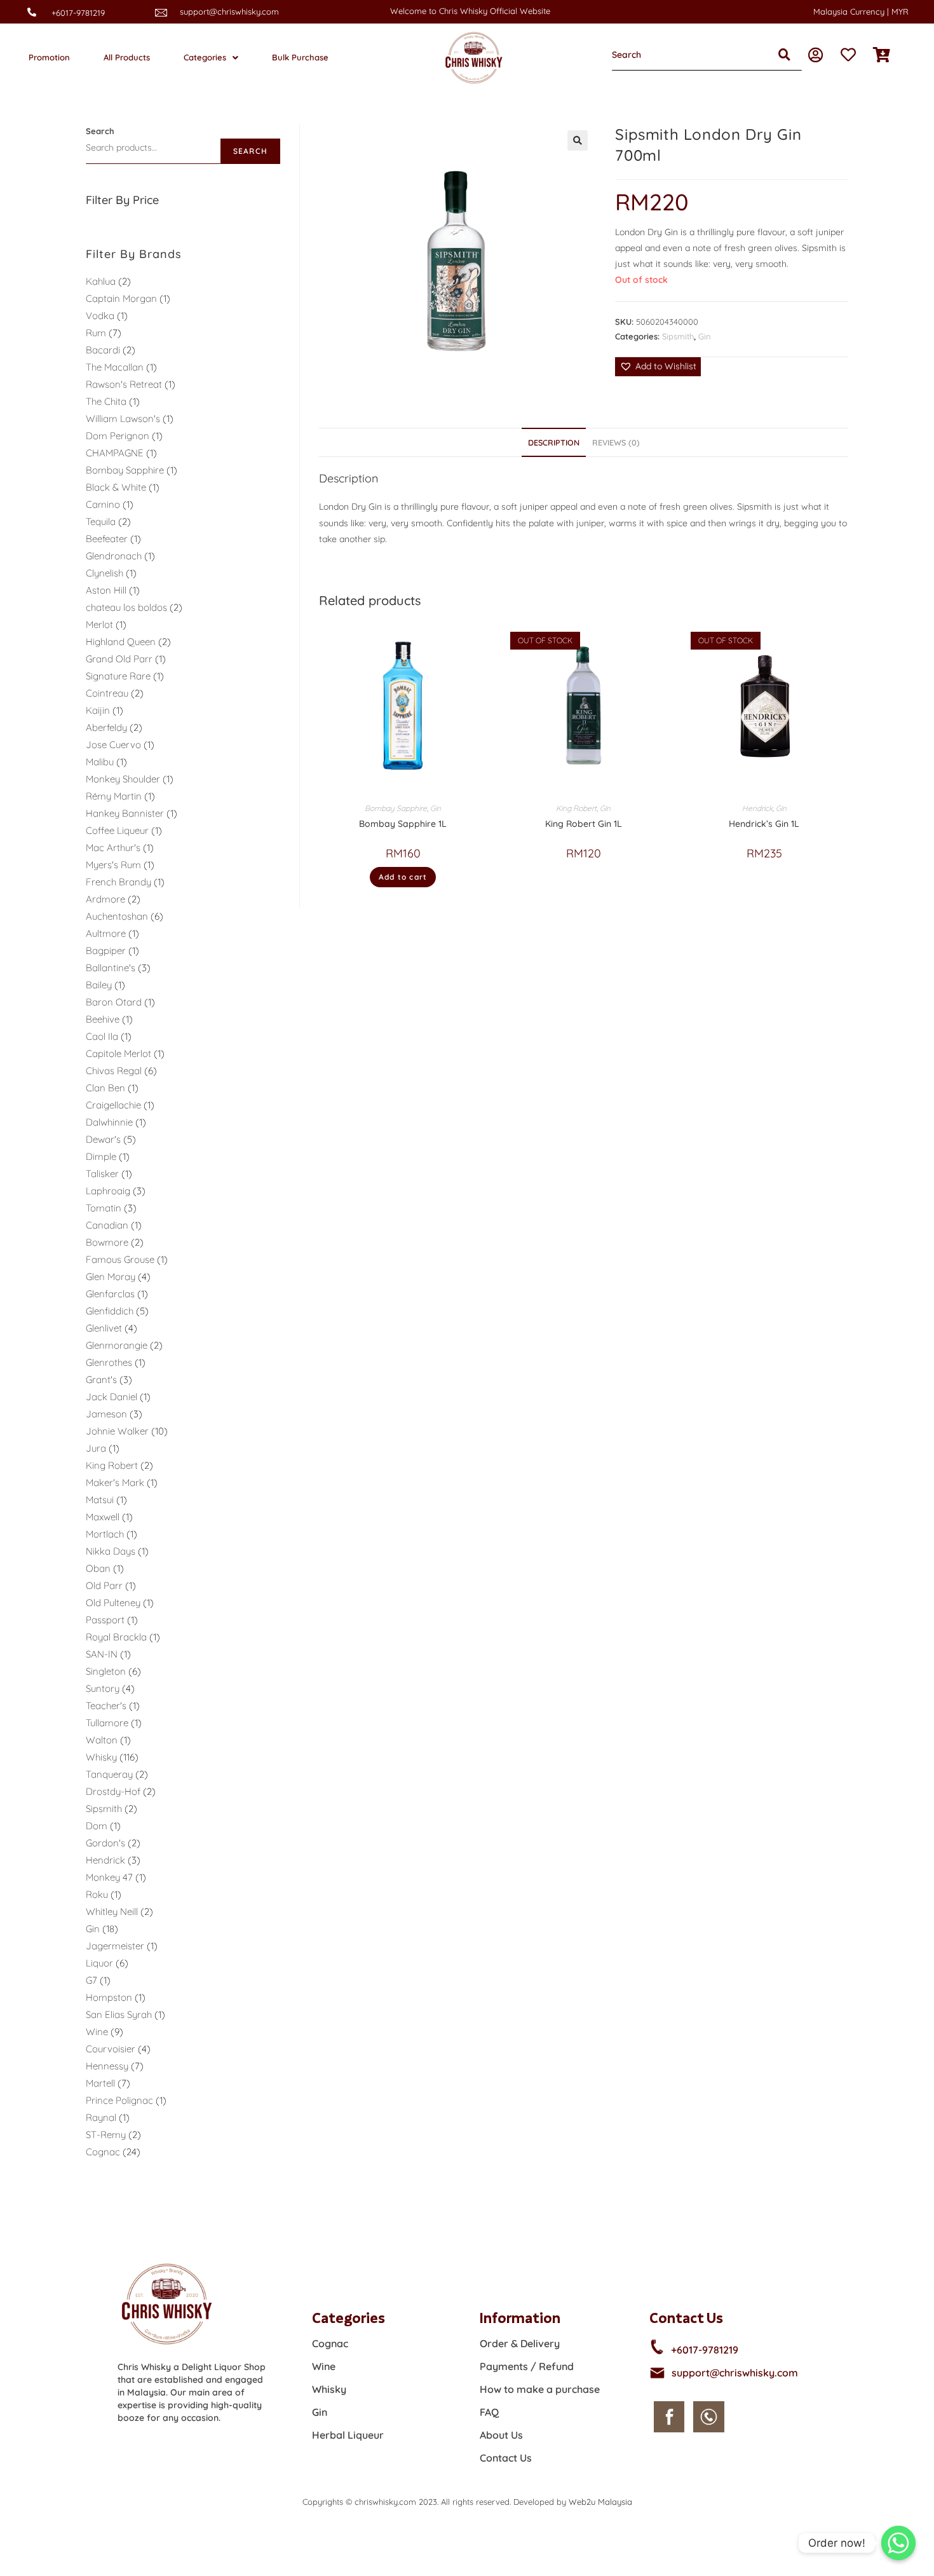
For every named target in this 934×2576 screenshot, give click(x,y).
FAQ (489, 2412)
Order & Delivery (520, 2343)
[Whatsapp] (898, 2543)
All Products (127, 57)
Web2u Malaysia (600, 2502)
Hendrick (757, 808)
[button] (658, 366)
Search (100, 131)
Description (554, 442)
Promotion (49, 57)
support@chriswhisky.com (229, 11)
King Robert (576, 808)
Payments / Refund (527, 2366)
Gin (705, 336)
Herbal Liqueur (348, 2435)
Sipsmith (678, 336)
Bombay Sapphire (396, 808)
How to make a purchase (540, 2389)
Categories (205, 57)
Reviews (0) (616, 442)
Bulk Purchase (300, 57)
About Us (501, 2435)
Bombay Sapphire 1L (403, 824)
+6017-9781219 (78, 13)
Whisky (329, 2389)
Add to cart (403, 877)
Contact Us (506, 2458)
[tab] (554, 443)
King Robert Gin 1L (584, 824)
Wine (324, 2366)
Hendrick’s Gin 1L (764, 824)
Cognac (330, 2343)
